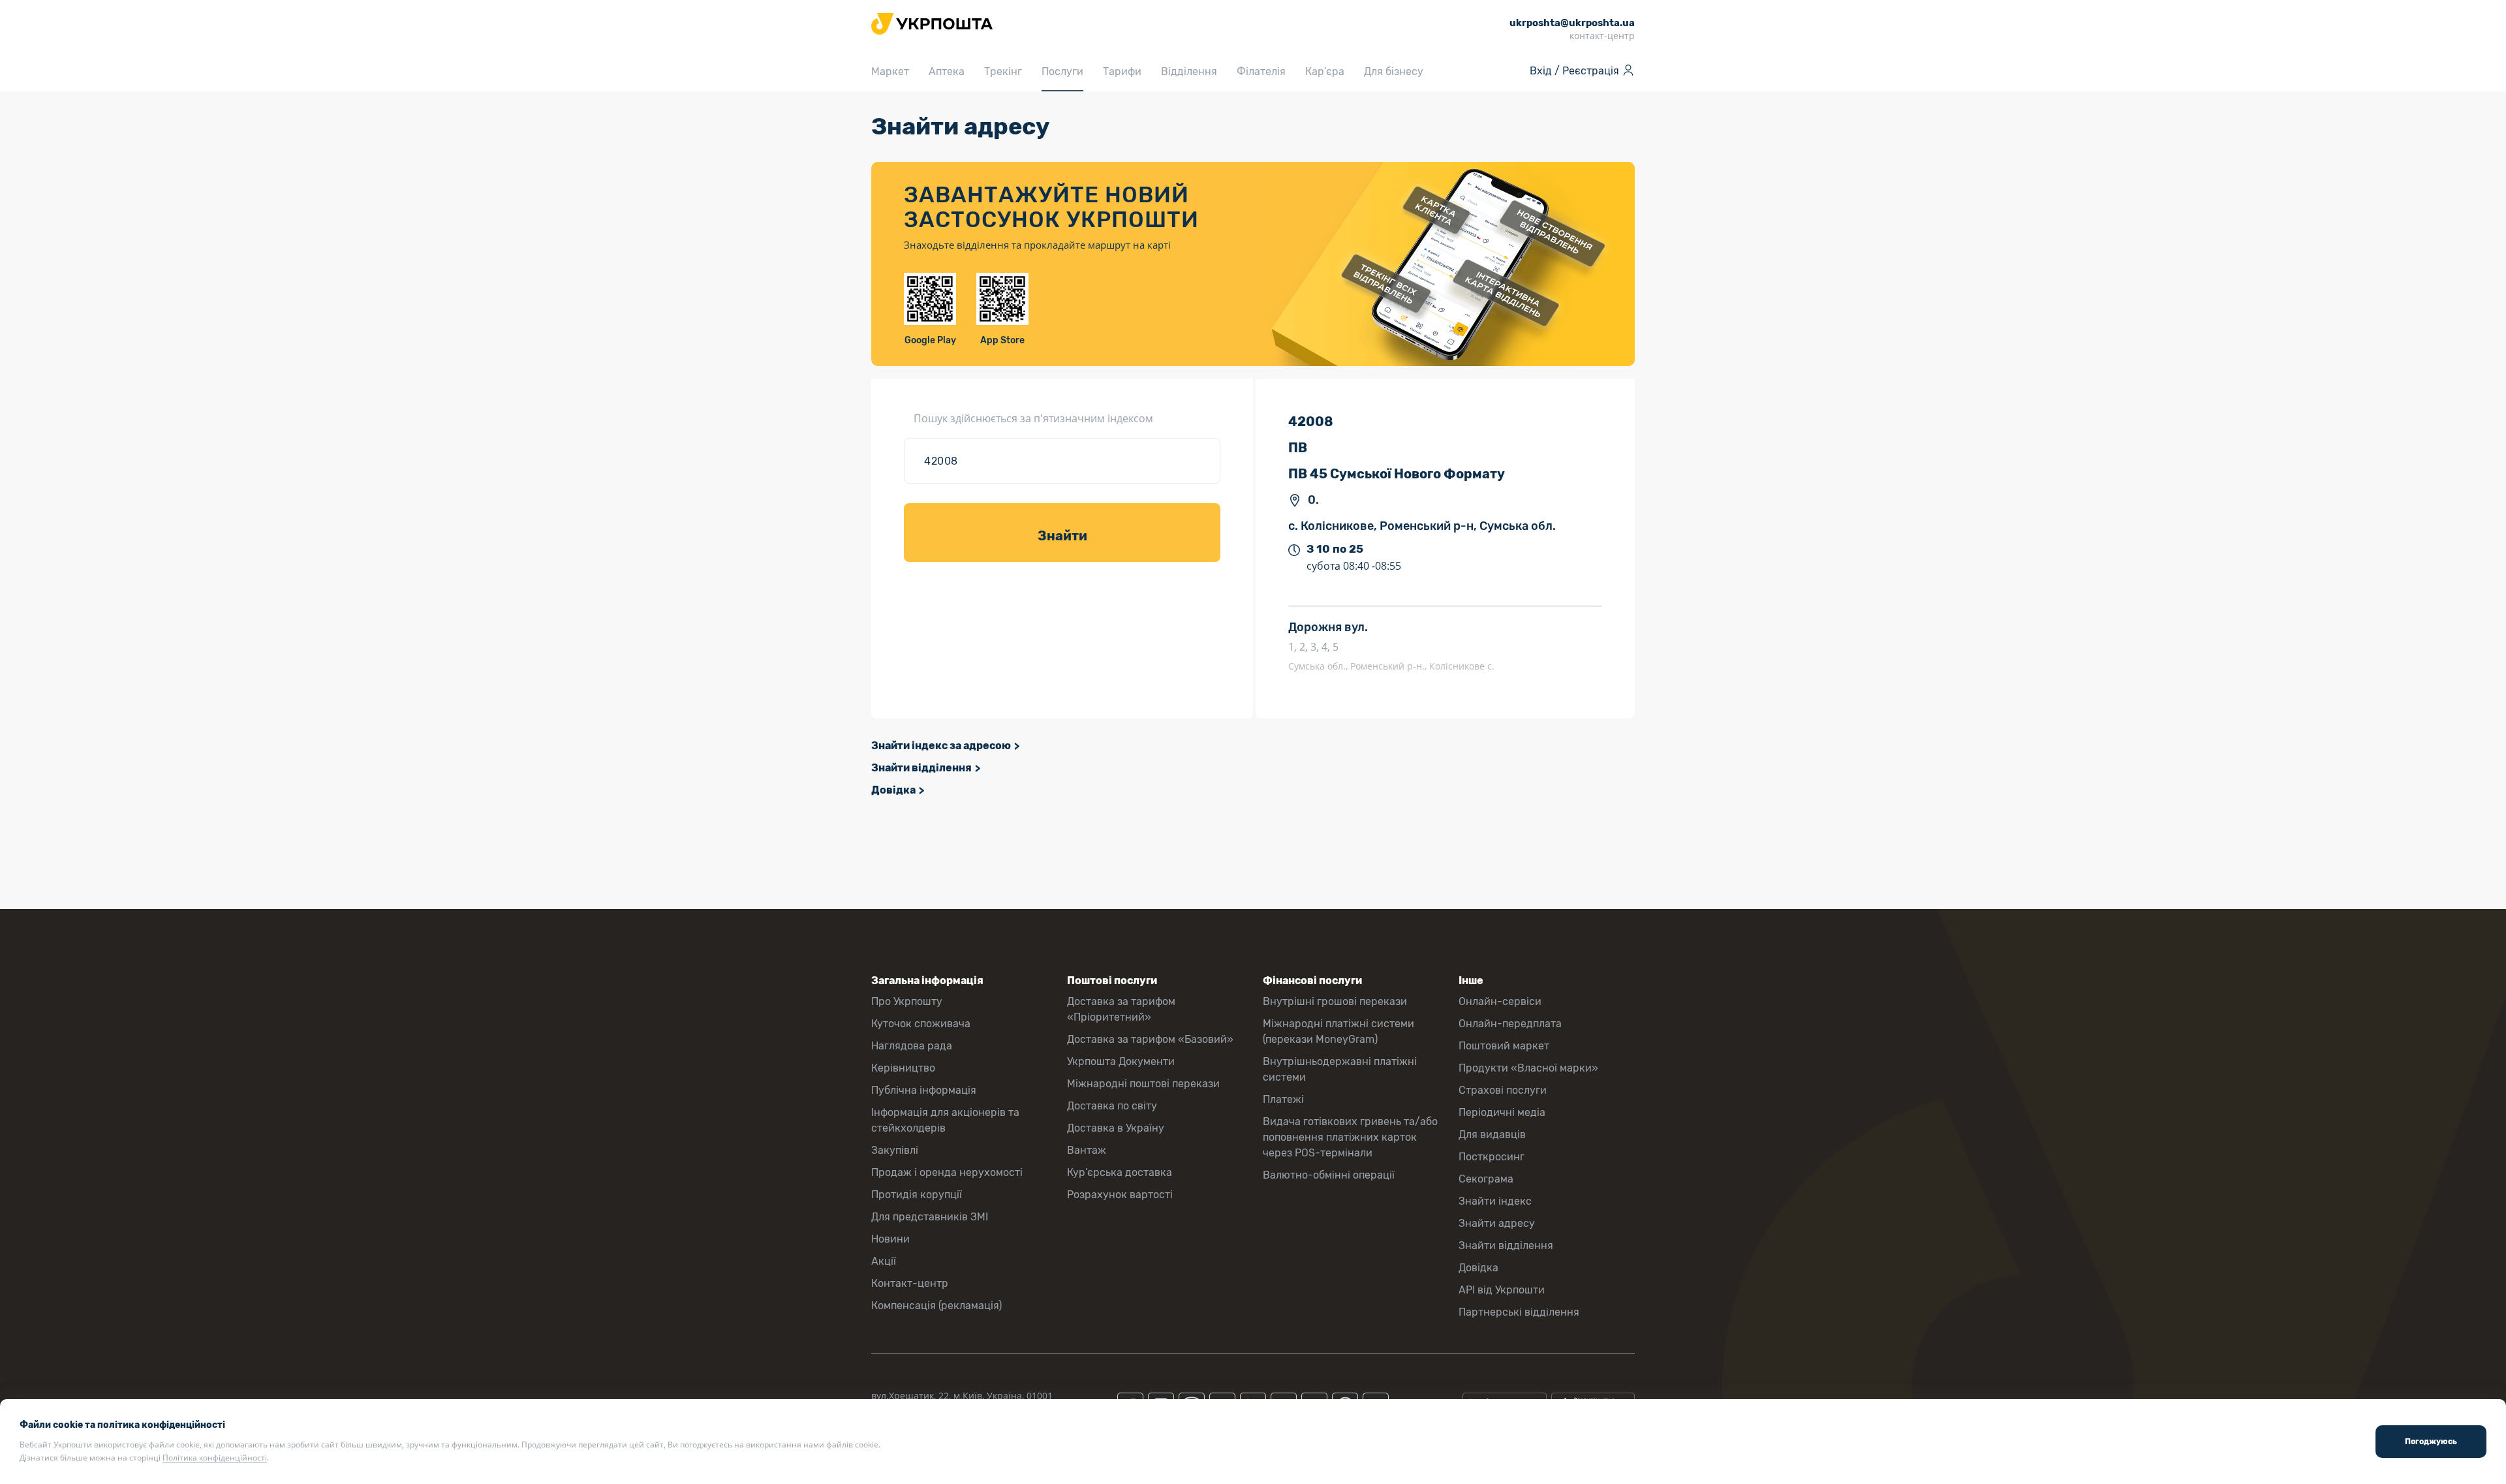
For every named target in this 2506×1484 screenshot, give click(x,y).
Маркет (890, 71)
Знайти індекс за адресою (941, 746)
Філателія (1261, 71)
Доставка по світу (1112, 1106)
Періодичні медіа (1502, 1112)
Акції (884, 1261)
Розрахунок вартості (1120, 1195)
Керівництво (903, 1068)
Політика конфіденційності (215, 1458)
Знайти (1062, 536)
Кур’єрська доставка (1120, 1172)
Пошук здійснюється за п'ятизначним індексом (1033, 418)
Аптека (947, 71)
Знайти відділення (921, 768)
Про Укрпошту (907, 1001)
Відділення (1189, 71)
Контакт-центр (910, 1283)
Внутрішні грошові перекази (1335, 1001)
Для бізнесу (1394, 71)
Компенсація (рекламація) (936, 1306)
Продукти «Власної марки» (1528, 1068)
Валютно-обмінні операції (1329, 1175)
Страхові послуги (1503, 1090)
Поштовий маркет (1504, 1046)
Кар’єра (1325, 71)
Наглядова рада (912, 1046)
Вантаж (1087, 1150)
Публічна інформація (924, 1090)
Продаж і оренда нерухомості (947, 1172)
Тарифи (1122, 71)
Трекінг (1003, 71)
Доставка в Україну (1116, 1128)
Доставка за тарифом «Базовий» (1150, 1039)
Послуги (1062, 71)
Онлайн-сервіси (1500, 1001)
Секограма (1486, 1179)
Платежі (1283, 1099)
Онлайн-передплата (1510, 1024)
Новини (890, 1239)
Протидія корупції (917, 1195)
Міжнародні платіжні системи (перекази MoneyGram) (1338, 1031)
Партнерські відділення (1519, 1312)
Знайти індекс (1495, 1201)
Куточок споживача (921, 1024)
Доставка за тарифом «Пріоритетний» (1121, 1009)
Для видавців (1492, 1135)
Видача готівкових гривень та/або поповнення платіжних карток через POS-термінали (1350, 1137)
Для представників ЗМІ (930, 1217)
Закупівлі (895, 1150)
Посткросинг (1492, 1157)
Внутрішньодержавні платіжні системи (1340, 1069)
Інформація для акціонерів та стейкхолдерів (945, 1120)
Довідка (893, 790)
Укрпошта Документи (1121, 1061)
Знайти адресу (1497, 1223)
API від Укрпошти (1502, 1290)
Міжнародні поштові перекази (1143, 1084)
